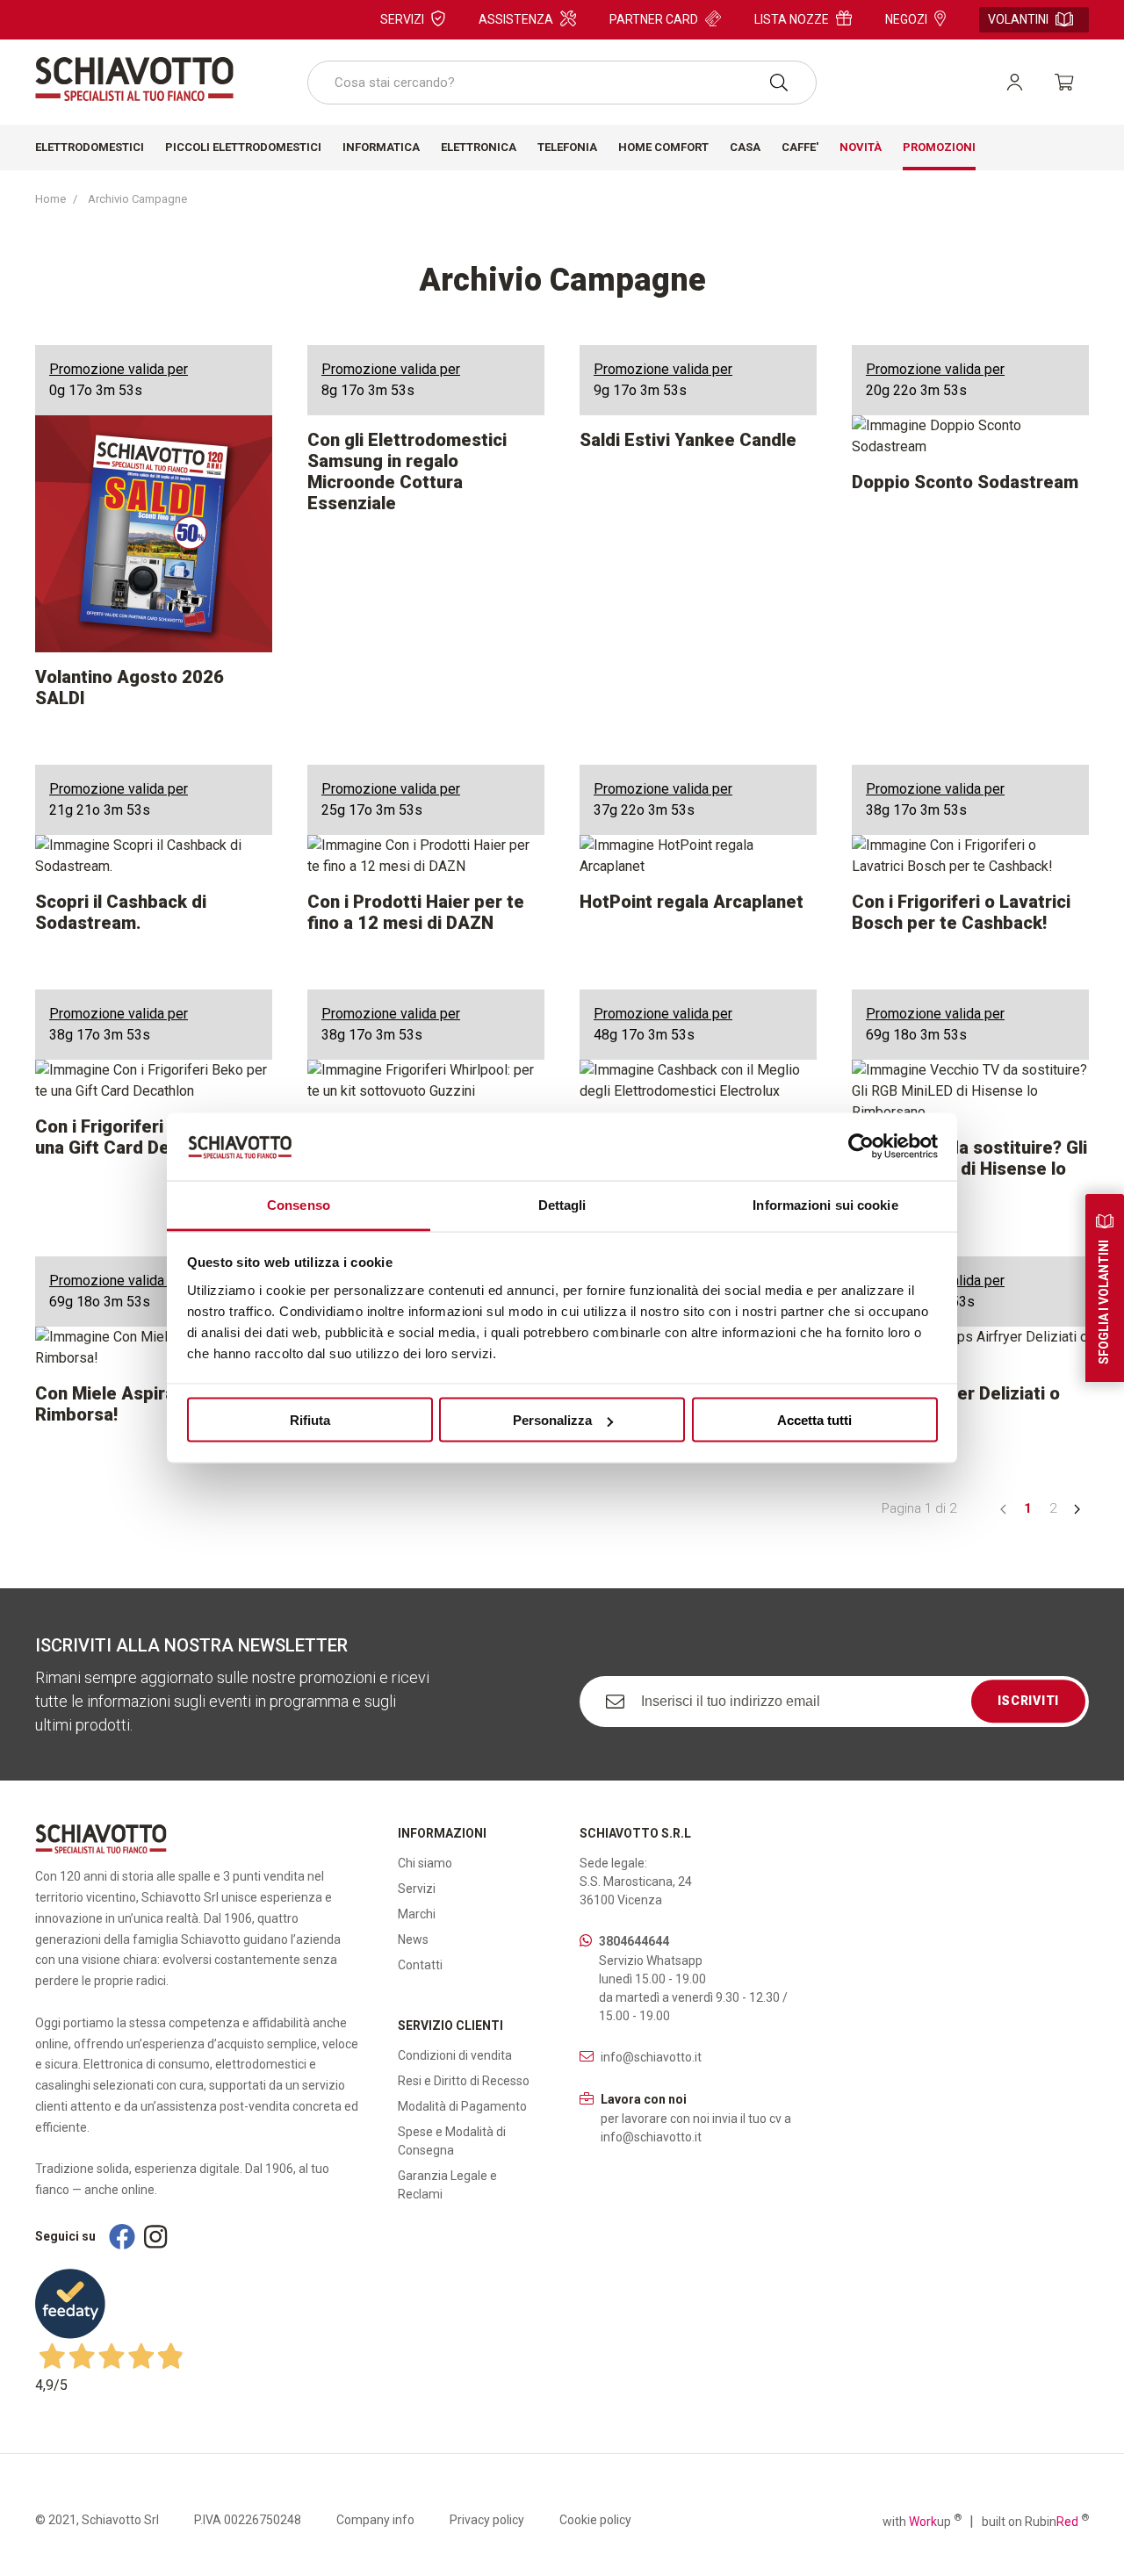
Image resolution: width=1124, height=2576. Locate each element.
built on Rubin (1035, 2521)
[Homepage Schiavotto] (134, 79)
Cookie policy (595, 2520)
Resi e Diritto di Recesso (464, 2081)
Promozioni (939, 147)
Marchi (417, 1914)
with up (922, 2521)
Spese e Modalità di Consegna (452, 2141)
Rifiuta (310, 1420)
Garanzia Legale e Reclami (447, 2185)
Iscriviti (1028, 1701)
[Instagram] (155, 2237)
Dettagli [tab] (562, 1204)
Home (50, 199)
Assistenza (516, 19)
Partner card (654, 19)
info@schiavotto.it (651, 2057)
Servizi (402, 19)
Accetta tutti (814, 1420)
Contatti (420, 1965)
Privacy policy (487, 2520)
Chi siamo (425, 1863)
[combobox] (562, 83)
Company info (375, 2520)
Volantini (1018, 19)
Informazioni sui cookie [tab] (825, 1204)
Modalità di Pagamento (462, 2106)
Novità (861, 147)
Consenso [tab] (299, 1204)
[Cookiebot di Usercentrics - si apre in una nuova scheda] (861, 1147)
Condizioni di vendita (455, 2055)
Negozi (906, 19)
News (413, 1939)
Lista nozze (792, 19)
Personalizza (552, 1420)
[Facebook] (122, 2237)
